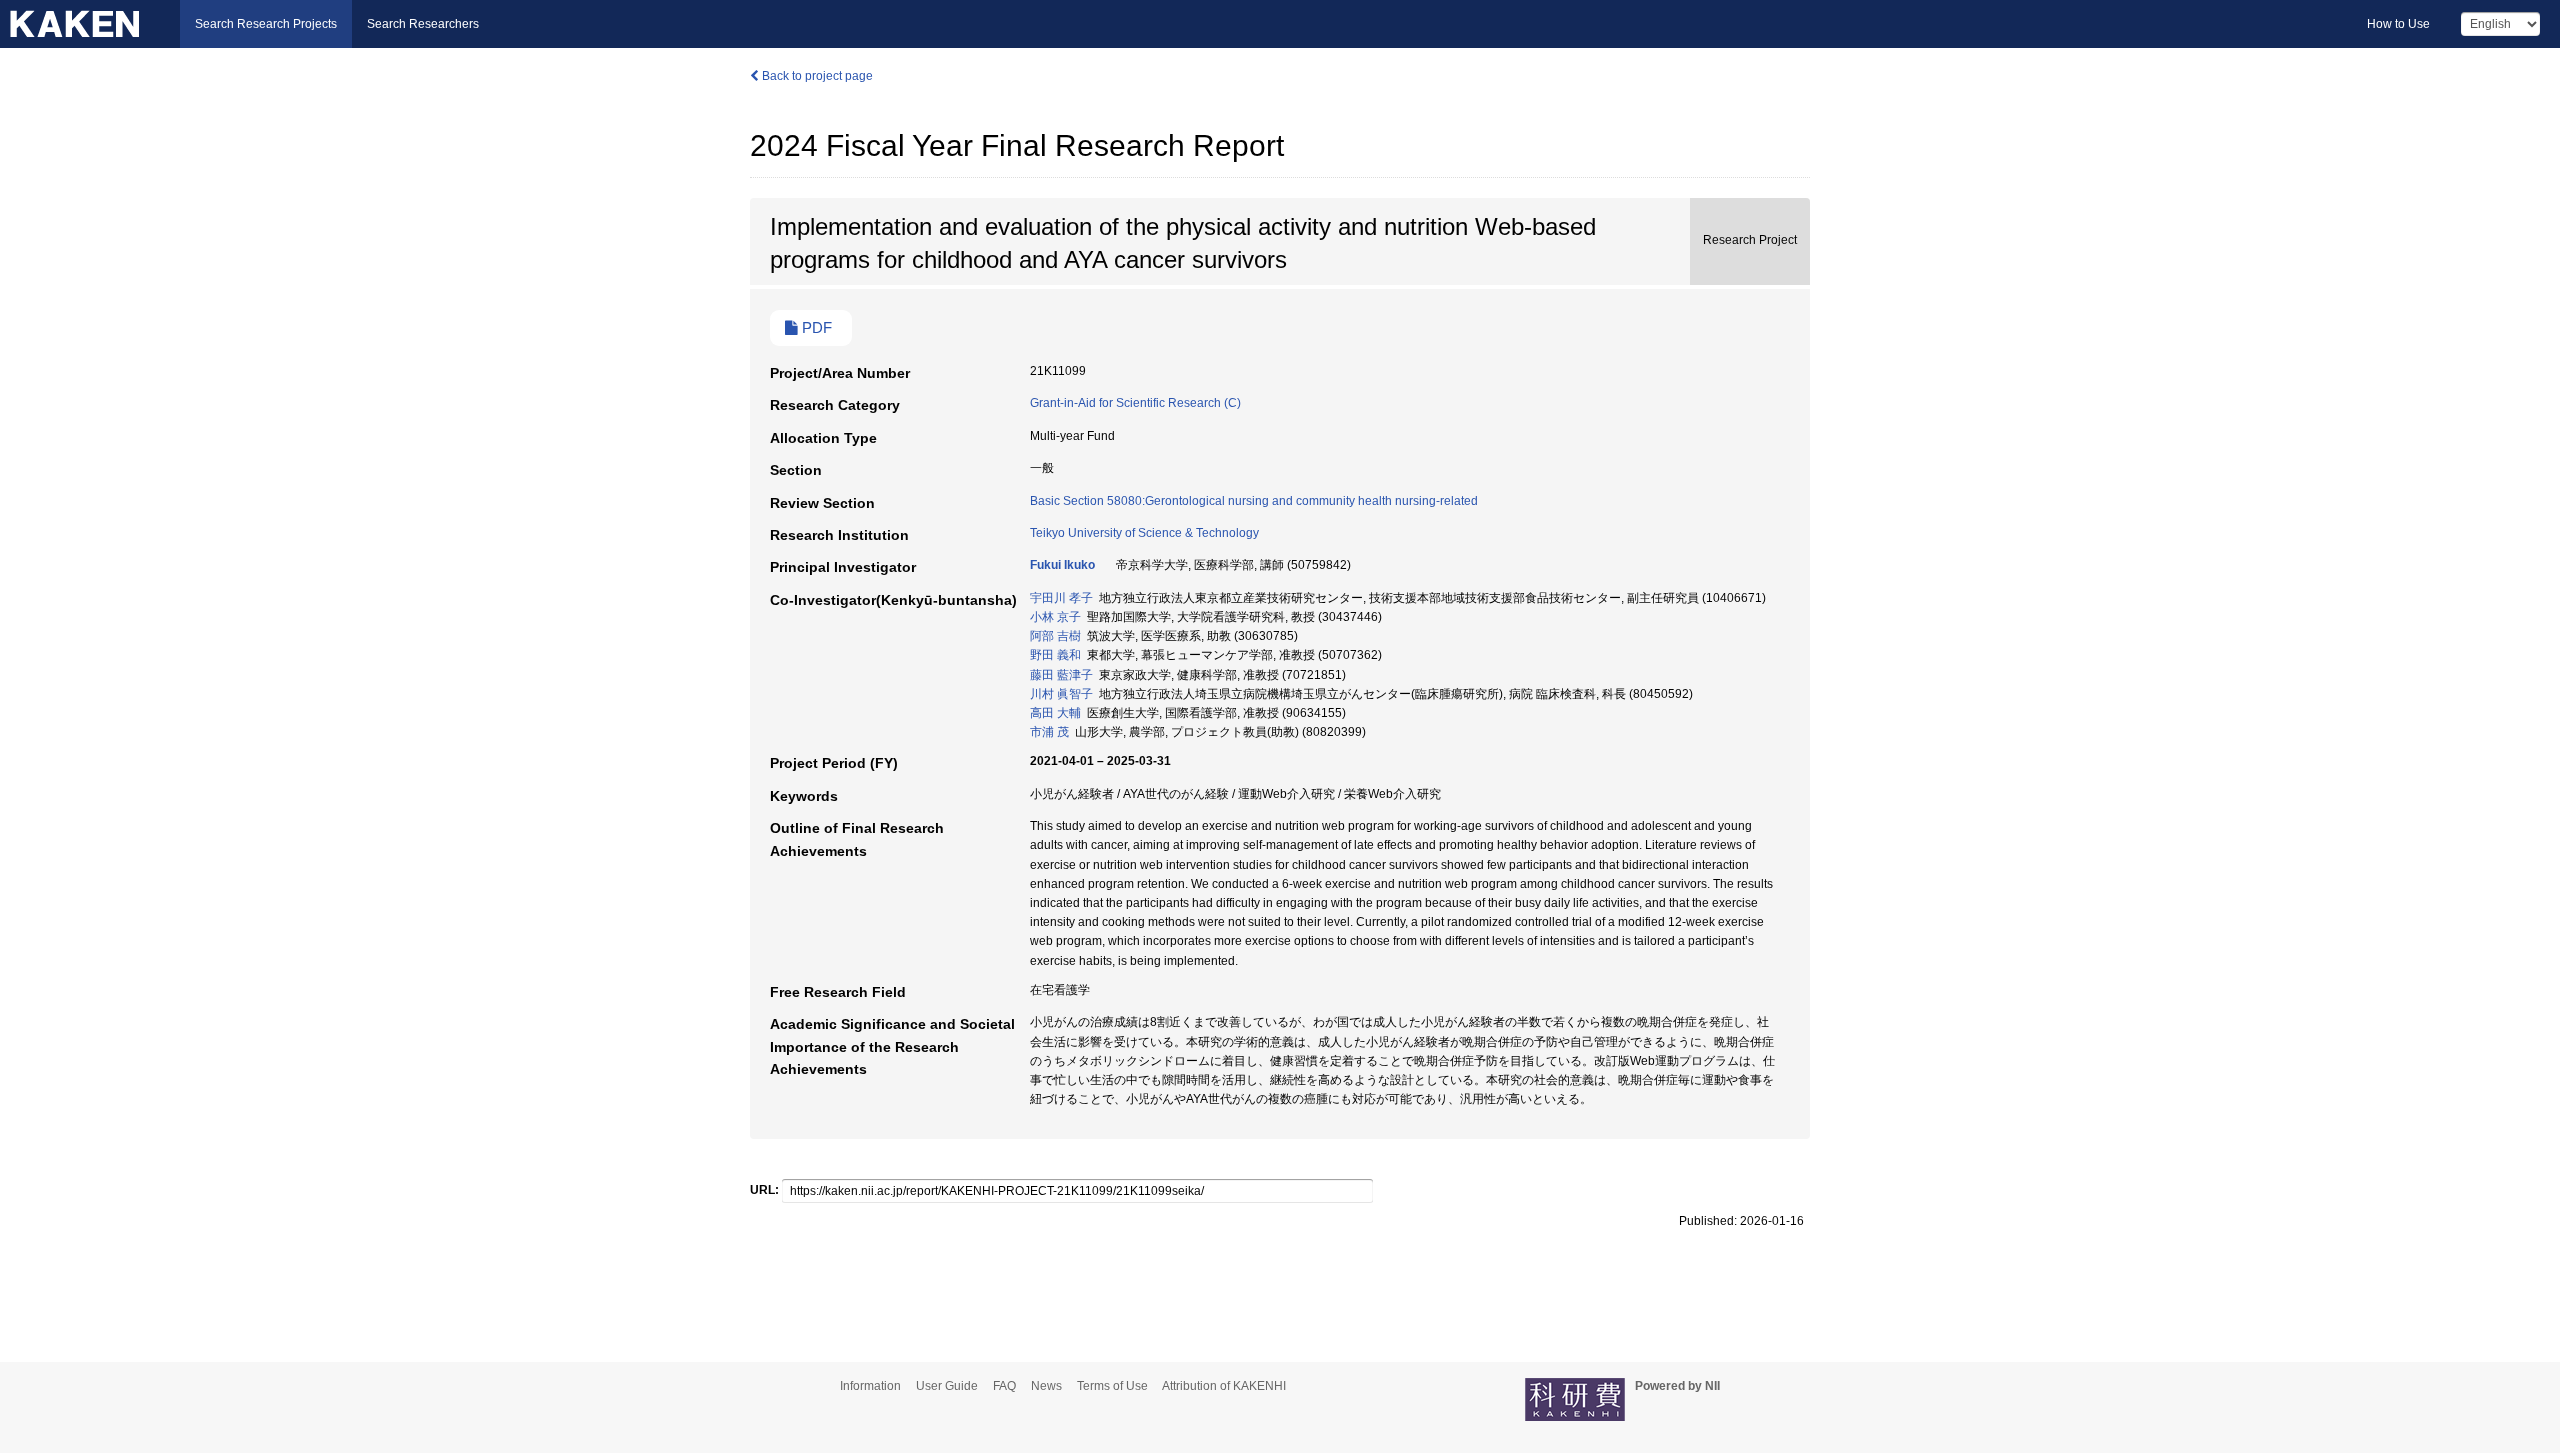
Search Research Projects (266, 24)
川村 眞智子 (1061, 694)
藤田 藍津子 (1061, 675)
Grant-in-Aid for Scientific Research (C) (1135, 403)
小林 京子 (1055, 617)
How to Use (2398, 24)
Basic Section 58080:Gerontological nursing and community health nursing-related (1254, 501)
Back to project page (816, 76)
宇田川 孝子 (1061, 598)
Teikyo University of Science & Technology (1144, 533)
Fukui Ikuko (1062, 565)
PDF (815, 328)
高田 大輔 (1055, 713)
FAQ (1004, 1386)
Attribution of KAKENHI (1224, 1386)
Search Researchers (423, 24)
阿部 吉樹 (1055, 636)
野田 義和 (1055, 655)
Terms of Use (1112, 1386)
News (1046, 1386)
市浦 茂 (1049, 732)
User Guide (947, 1386)
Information (870, 1386)
